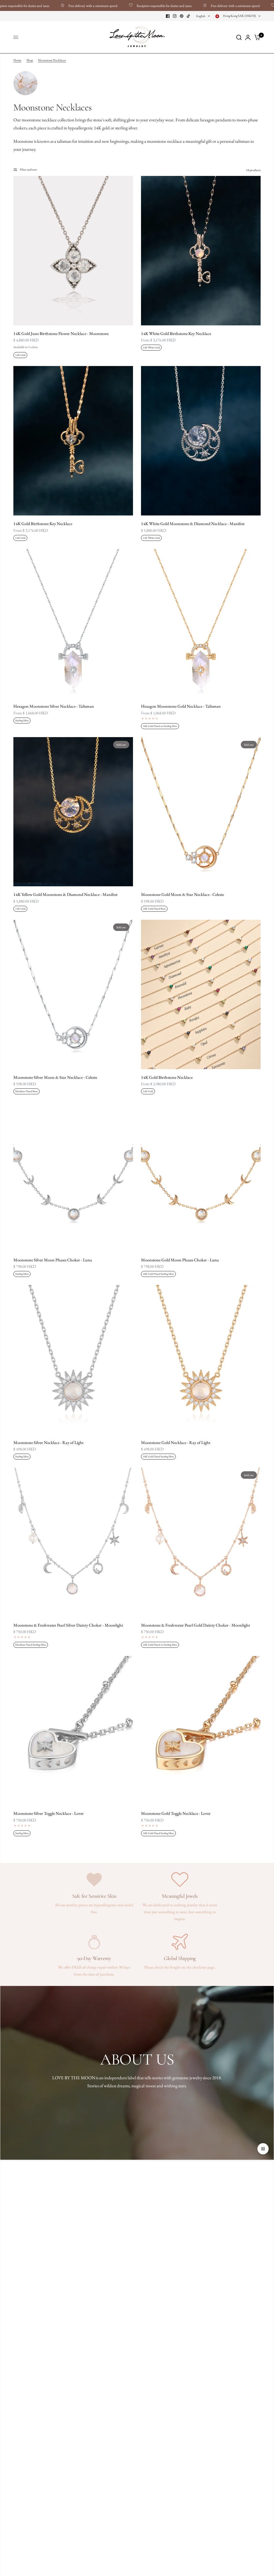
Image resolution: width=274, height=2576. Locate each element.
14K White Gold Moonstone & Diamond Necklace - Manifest (193, 524)
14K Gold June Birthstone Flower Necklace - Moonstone (61, 334)
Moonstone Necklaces (52, 60)
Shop (30, 60)
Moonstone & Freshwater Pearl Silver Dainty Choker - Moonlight (68, 1625)
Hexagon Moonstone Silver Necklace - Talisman (54, 706)
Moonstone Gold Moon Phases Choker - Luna (180, 1260)
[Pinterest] (182, 16)
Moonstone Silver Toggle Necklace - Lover (49, 1813)
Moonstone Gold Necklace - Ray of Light (176, 1443)
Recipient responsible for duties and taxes (116, 6)
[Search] (239, 37)
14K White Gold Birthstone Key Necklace (176, 334)
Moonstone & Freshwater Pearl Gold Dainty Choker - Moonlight (195, 1625)
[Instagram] (175, 16)
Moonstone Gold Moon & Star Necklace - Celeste (182, 894)
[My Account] (248, 37)
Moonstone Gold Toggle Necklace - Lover (176, 1813)
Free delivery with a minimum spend (45, 6)
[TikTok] (189, 16)
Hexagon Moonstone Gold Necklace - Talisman (181, 706)
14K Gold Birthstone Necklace (167, 1077)
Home (17, 60)
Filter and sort (28, 170)
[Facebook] (168, 16)
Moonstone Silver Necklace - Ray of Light (48, 1443)
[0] (256, 37)
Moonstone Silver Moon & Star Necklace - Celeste (55, 1077)
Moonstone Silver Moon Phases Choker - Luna (53, 1260)
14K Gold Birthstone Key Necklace (43, 524)
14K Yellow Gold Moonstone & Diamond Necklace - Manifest (65, 894)
